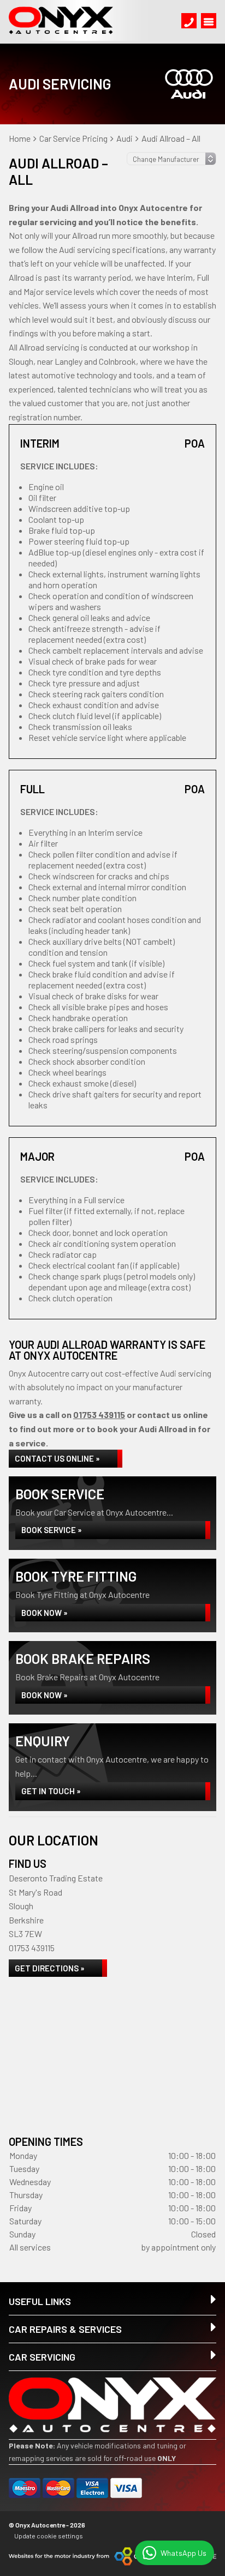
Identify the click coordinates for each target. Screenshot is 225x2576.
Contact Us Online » (57, 1458)
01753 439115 (99, 1414)
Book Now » (45, 1613)
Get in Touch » (51, 1791)
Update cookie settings (49, 2536)
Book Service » (52, 1530)
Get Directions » (50, 1968)
